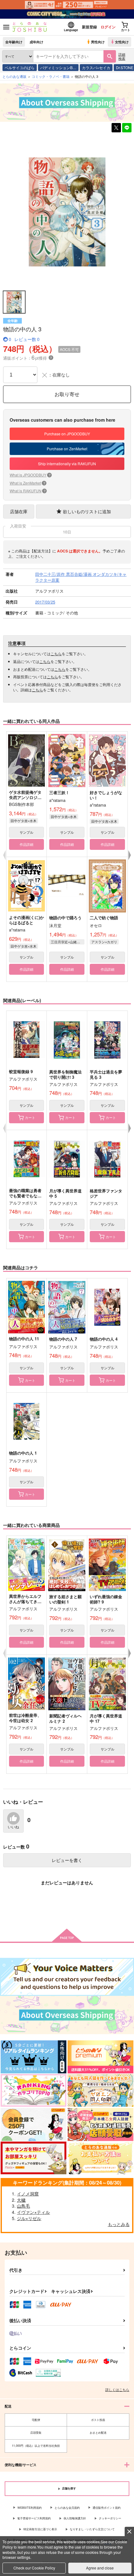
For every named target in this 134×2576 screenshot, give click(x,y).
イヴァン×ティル (33, 2212)
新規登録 (89, 27)
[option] (67, 212)
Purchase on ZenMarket (67, 449)
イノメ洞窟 (28, 2194)
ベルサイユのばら (20, 67)
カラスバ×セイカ (96, 67)
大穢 (21, 2200)
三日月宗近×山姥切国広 (68, 942)
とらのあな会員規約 (67, 2508)
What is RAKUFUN (28, 491)
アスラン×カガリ (104, 942)
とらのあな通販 (14, 76)
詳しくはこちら (117, 2389)
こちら (56, 653)
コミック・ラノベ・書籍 (51, 76)
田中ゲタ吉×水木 (24, 821)
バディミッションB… (58, 67)
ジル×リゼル (29, 2218)
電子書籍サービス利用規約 (34, 2518)
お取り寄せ (67, 394)
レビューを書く (67, 1860)
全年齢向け (14, 42)
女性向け (122, 42)
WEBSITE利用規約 (30, 2508)
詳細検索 (122, 56)
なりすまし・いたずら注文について (92, 2529)
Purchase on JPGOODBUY (67, 434)
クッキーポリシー (110, 2518)
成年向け (36, 42)
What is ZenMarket (27, 483)
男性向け (98, 42)
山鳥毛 (23, 2206)
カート (30, 1117)
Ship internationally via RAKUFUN (67, 464)
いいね (13, 1827)
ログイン (108, 27)
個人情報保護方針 (75, 2518)
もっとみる (119, 2224)
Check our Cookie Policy (34, 2568)
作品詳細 (26, 844)
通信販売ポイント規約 (107, 2508)
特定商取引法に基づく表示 (40, 2529)
